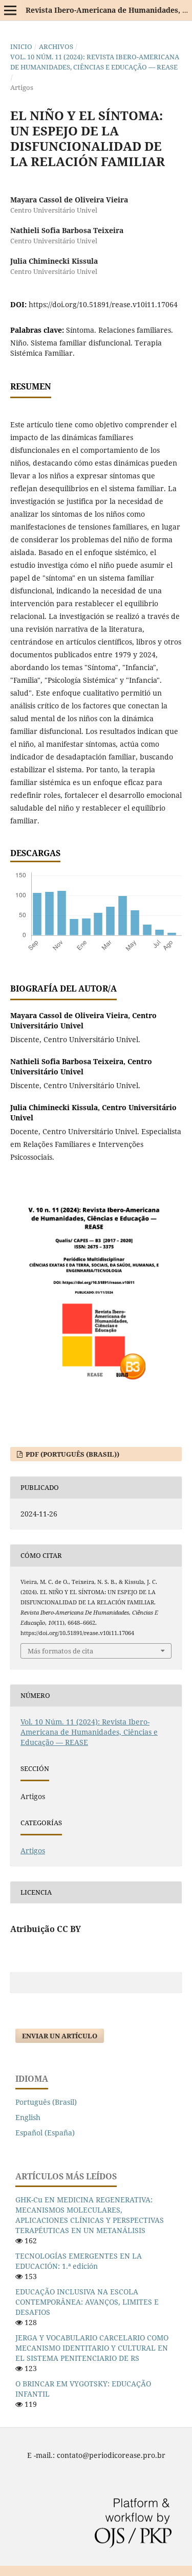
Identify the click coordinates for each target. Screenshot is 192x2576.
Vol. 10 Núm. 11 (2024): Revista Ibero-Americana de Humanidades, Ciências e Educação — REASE (95, 62)
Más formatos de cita (60, 1651)
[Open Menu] (10, 10)
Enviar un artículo (60, 2036)
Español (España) (45, 2133)
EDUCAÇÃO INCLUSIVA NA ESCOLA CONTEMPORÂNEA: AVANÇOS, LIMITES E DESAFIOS (87, 2302)
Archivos (56, 47)
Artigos (33, 1850)
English (28, 2117)
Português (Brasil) (46, 2102)
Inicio (21, 47)
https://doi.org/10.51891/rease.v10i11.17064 (103, 304)
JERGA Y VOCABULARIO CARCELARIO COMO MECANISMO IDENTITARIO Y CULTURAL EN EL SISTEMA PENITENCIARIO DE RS (92, 2348)
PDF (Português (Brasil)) (72, 1454)
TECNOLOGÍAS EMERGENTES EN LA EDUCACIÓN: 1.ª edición (79, 2261)
